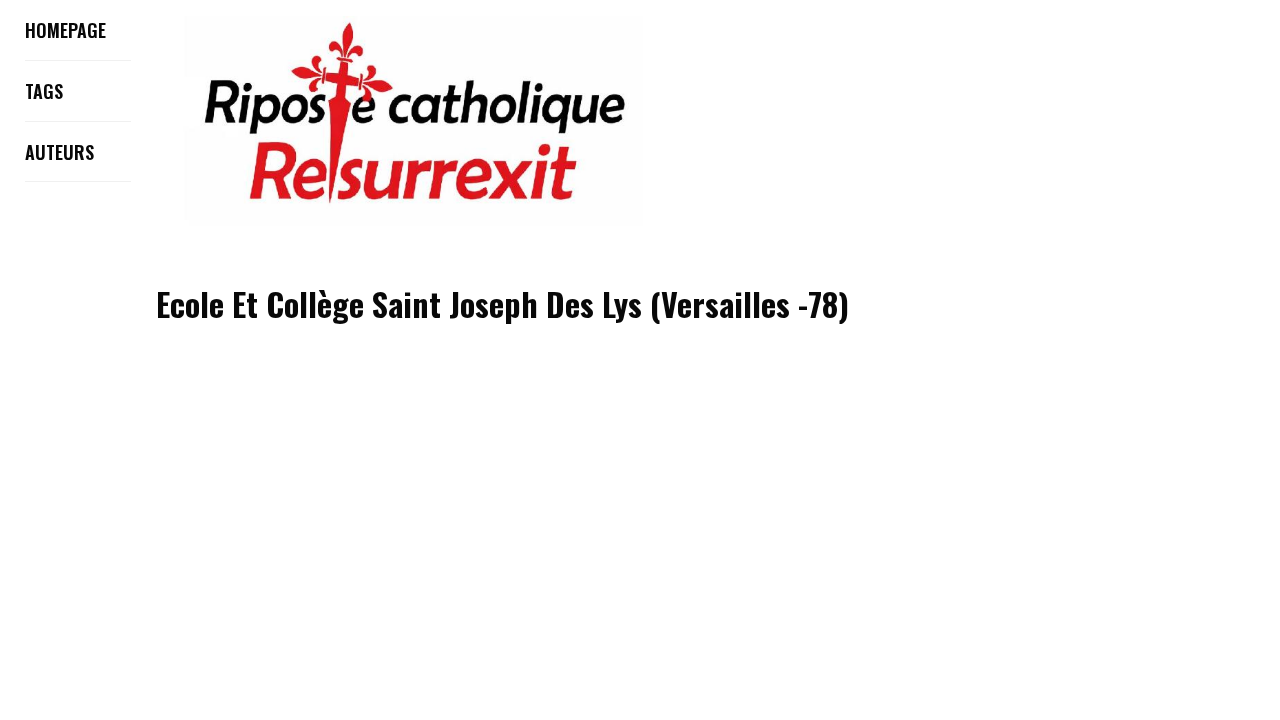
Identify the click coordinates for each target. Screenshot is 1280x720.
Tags (44, 91)
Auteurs (59, 152)
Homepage (65, 30)
